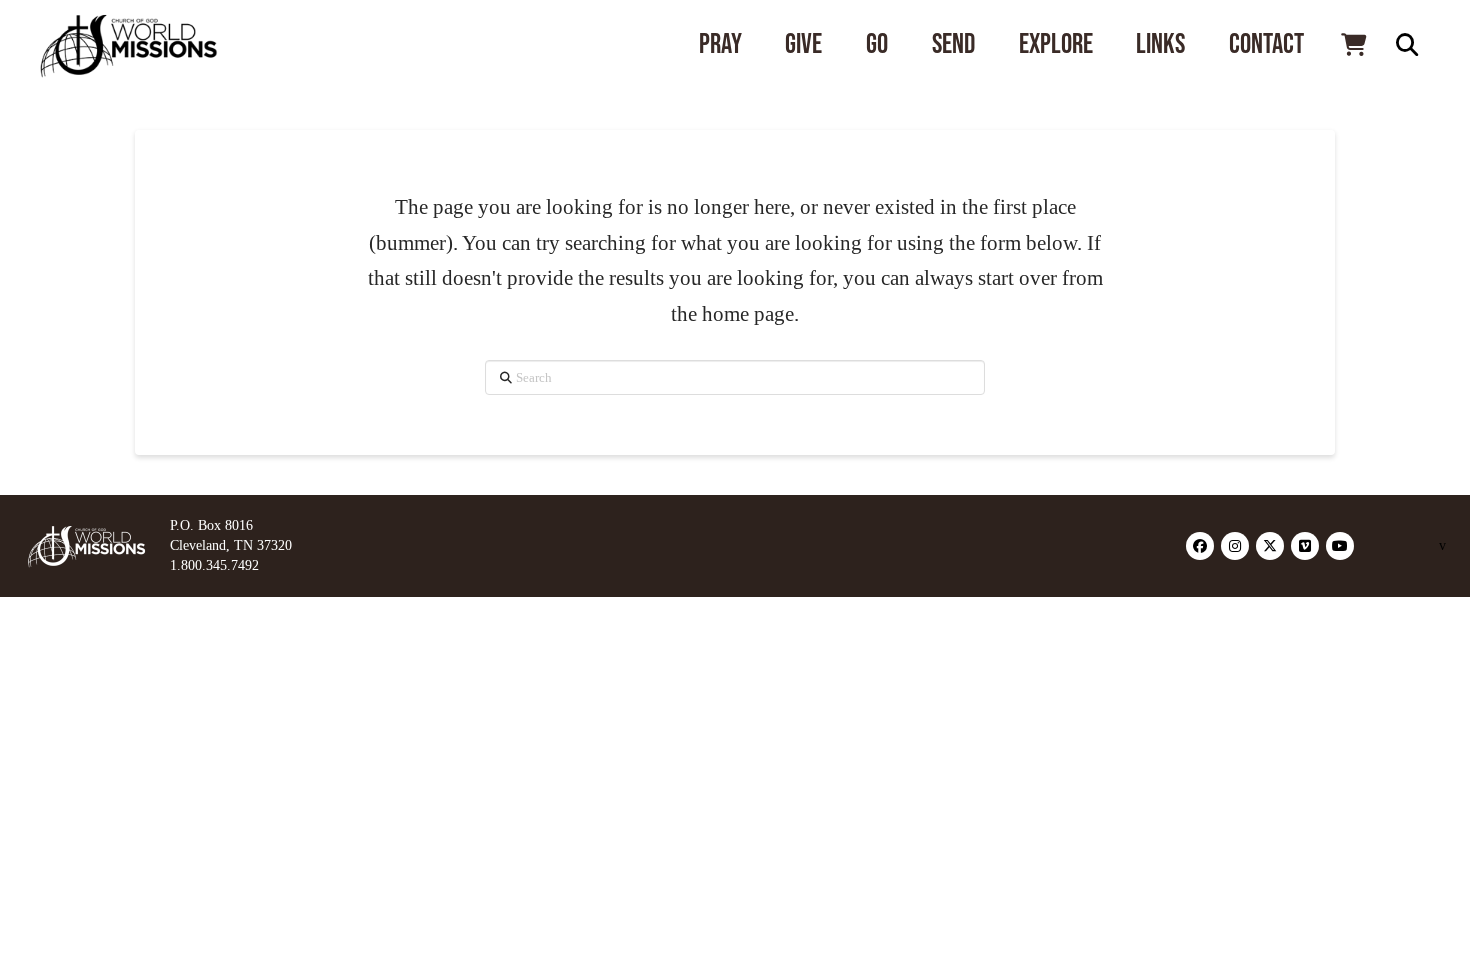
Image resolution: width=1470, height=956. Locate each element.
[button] (1353, 45)
